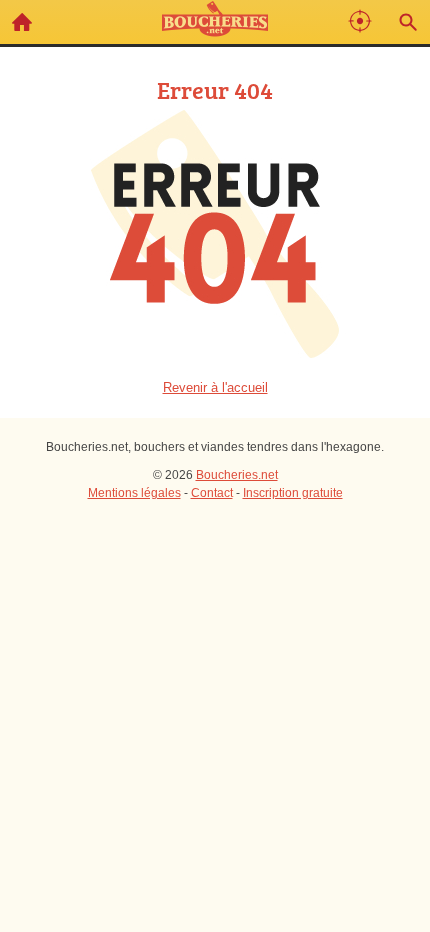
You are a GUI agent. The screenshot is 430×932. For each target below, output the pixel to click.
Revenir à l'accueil (215, 387)
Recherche (408, 22)
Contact (212, 493)
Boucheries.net (237, 475)
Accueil (22, 22)
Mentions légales (134, 493)
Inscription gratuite (293, 493)
